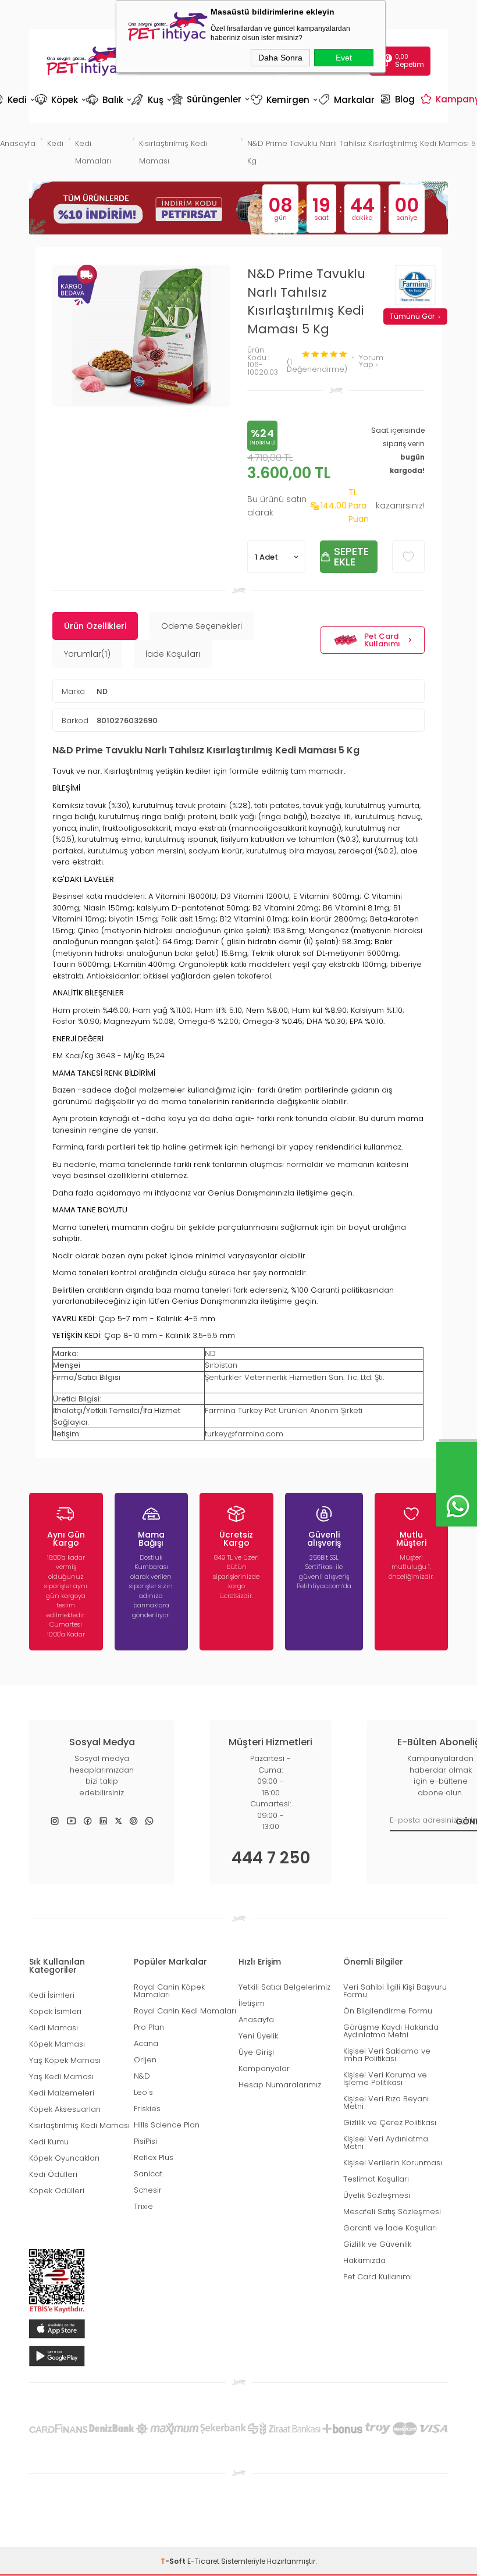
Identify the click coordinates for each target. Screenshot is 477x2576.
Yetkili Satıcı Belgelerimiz (284, 1987)
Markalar (348, 100)
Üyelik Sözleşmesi (377, 2195)
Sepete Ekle (351, 556)
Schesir (148, 2190)
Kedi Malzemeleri (62, 2093)
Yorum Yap (371, 362)
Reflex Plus (154, 2157)
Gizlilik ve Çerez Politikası (390, 2123)
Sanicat (148, 2174)
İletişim (252, 2003)
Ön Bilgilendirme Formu (388, 2011)
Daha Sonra (280, 58)
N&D (142, 2076)
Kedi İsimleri (52, 1995)
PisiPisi (145, 2141)
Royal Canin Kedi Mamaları (185, 2011)
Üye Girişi (256, 2052)
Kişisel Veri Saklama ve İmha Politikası (387, 2055)
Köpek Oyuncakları (64, 2158)
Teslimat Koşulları (376, 2179)
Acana (146, 2043)
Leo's (143, 2092)
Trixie (143, 2206)
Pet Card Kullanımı (382, 640)
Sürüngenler (210, 99)
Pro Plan (149, 2027)
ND (102, 691)
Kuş (151, 100)
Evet (344, 58)
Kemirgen (283, 100)
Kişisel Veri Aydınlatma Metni (386, 2143)
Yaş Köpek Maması (65, 2060)
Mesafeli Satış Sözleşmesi (392, 2212)
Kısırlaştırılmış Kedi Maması (79, 2125)
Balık (108, 100)
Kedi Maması (54, 2028)
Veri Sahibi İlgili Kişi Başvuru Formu (395, 1991)
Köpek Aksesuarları (65, 2109)
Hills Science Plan (167, 2125)
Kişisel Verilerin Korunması (393, 2163)
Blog (399, 99)
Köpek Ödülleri (57, 2191)
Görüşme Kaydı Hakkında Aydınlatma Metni (391, 2031)
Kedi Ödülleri (53, 2174)
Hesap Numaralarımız (280, 2085)
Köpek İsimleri (55, 2011)
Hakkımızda (364, 2260)
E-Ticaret (203, 2561)
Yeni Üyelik (258, 2036)
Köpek (60, 100)
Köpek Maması (57, 2044)
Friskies (147, 2109)
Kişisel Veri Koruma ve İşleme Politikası (385, 2079)
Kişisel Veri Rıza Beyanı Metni (386, 2102)
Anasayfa (256, 2020)
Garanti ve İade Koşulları (390, 2228)
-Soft (174, 2561)
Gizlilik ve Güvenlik (377, 2244)
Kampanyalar (264, 2068)
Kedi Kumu (49, 2142)
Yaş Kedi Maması (61, 2077)
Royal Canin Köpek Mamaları (169, 1991)
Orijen (145, 2060)
